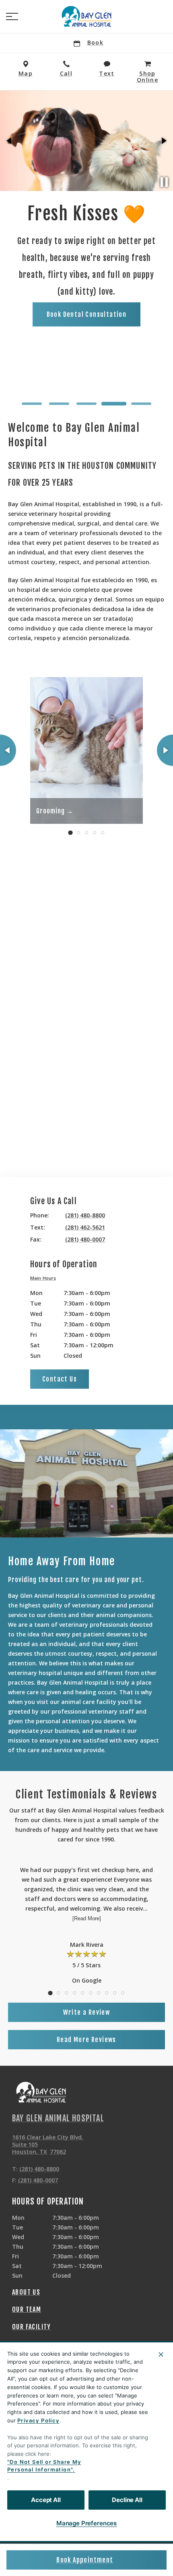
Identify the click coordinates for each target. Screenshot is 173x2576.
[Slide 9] (115, 1993)
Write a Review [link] (87, 2012)
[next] (163, 141)
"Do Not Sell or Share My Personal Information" (44, 2466)
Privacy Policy (38, 2420)
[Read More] (87, 1918)
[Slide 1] (32, 404)
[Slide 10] (123, 1993)
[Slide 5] (141, 404)
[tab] (45, 1279)
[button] (12, 16)
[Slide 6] (91, 1993)
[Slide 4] (114, 404)
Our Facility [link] (32, 2327)
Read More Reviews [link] (86, 2040)
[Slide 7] (99, 1993)
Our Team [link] (27, 2309)
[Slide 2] (59, 404)
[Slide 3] (86, 404)
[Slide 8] (107, 1993)
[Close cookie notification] (161, 2354)
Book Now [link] (109, 382)
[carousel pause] (164, 182)
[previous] (10, 141)
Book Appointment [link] (85, 2560)
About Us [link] (26, 2292)
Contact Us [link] (60, 1379)
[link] (86, 16)
